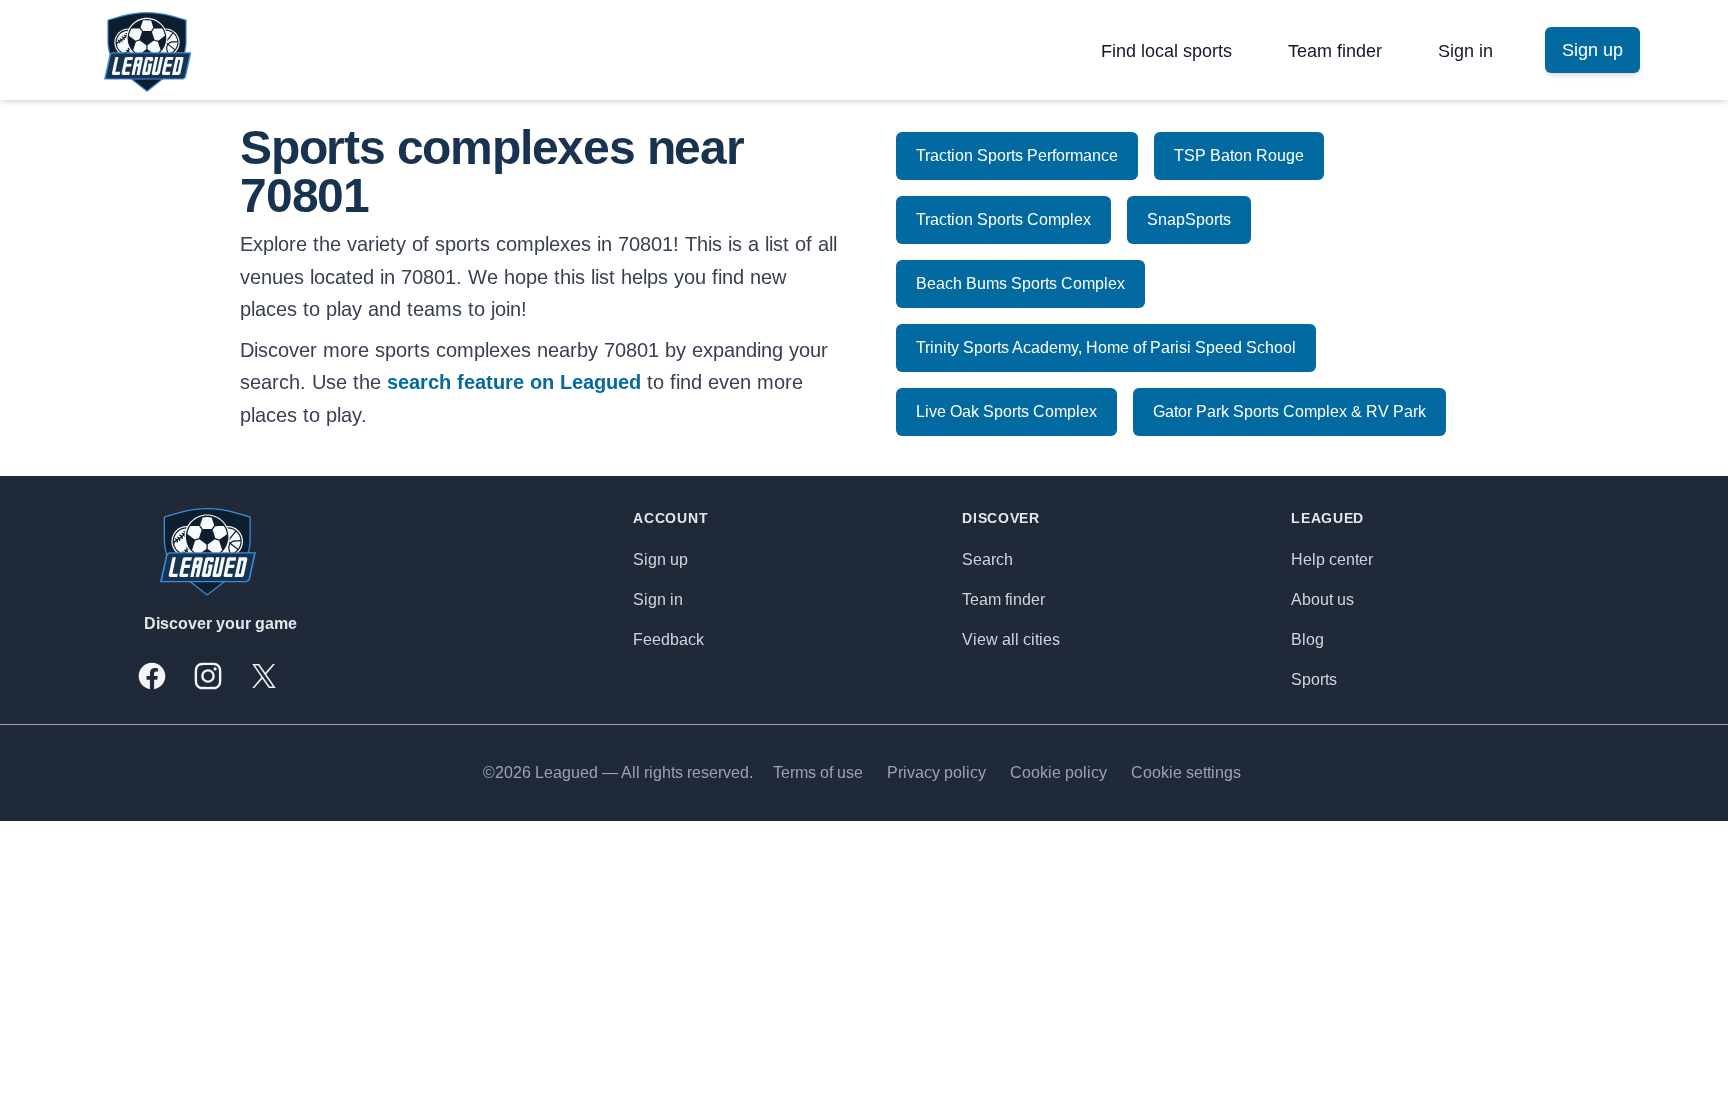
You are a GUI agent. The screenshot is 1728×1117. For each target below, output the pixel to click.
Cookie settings (1186, 772)
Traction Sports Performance (1017, 155)
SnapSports (1189, 219)
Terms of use (818, 772)
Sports (1314, 679)
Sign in (1465, 51)
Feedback (668, 639)
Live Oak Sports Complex (1006, 411)
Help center (1332, 559)
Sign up (660, 559)
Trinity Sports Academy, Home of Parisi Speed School (1106, 347)
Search (987, 559)
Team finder (1335, 51)
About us (1322, 599)
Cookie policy (1058, 772)
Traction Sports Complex (1003, 219)
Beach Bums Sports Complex (1020, 283)
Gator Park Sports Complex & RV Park (1289, 411)
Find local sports (1166, 51)
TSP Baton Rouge (1239, 155)
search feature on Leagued (514, 382)
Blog (1307, 639)
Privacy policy (936, 772)
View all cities (1011, 639)
